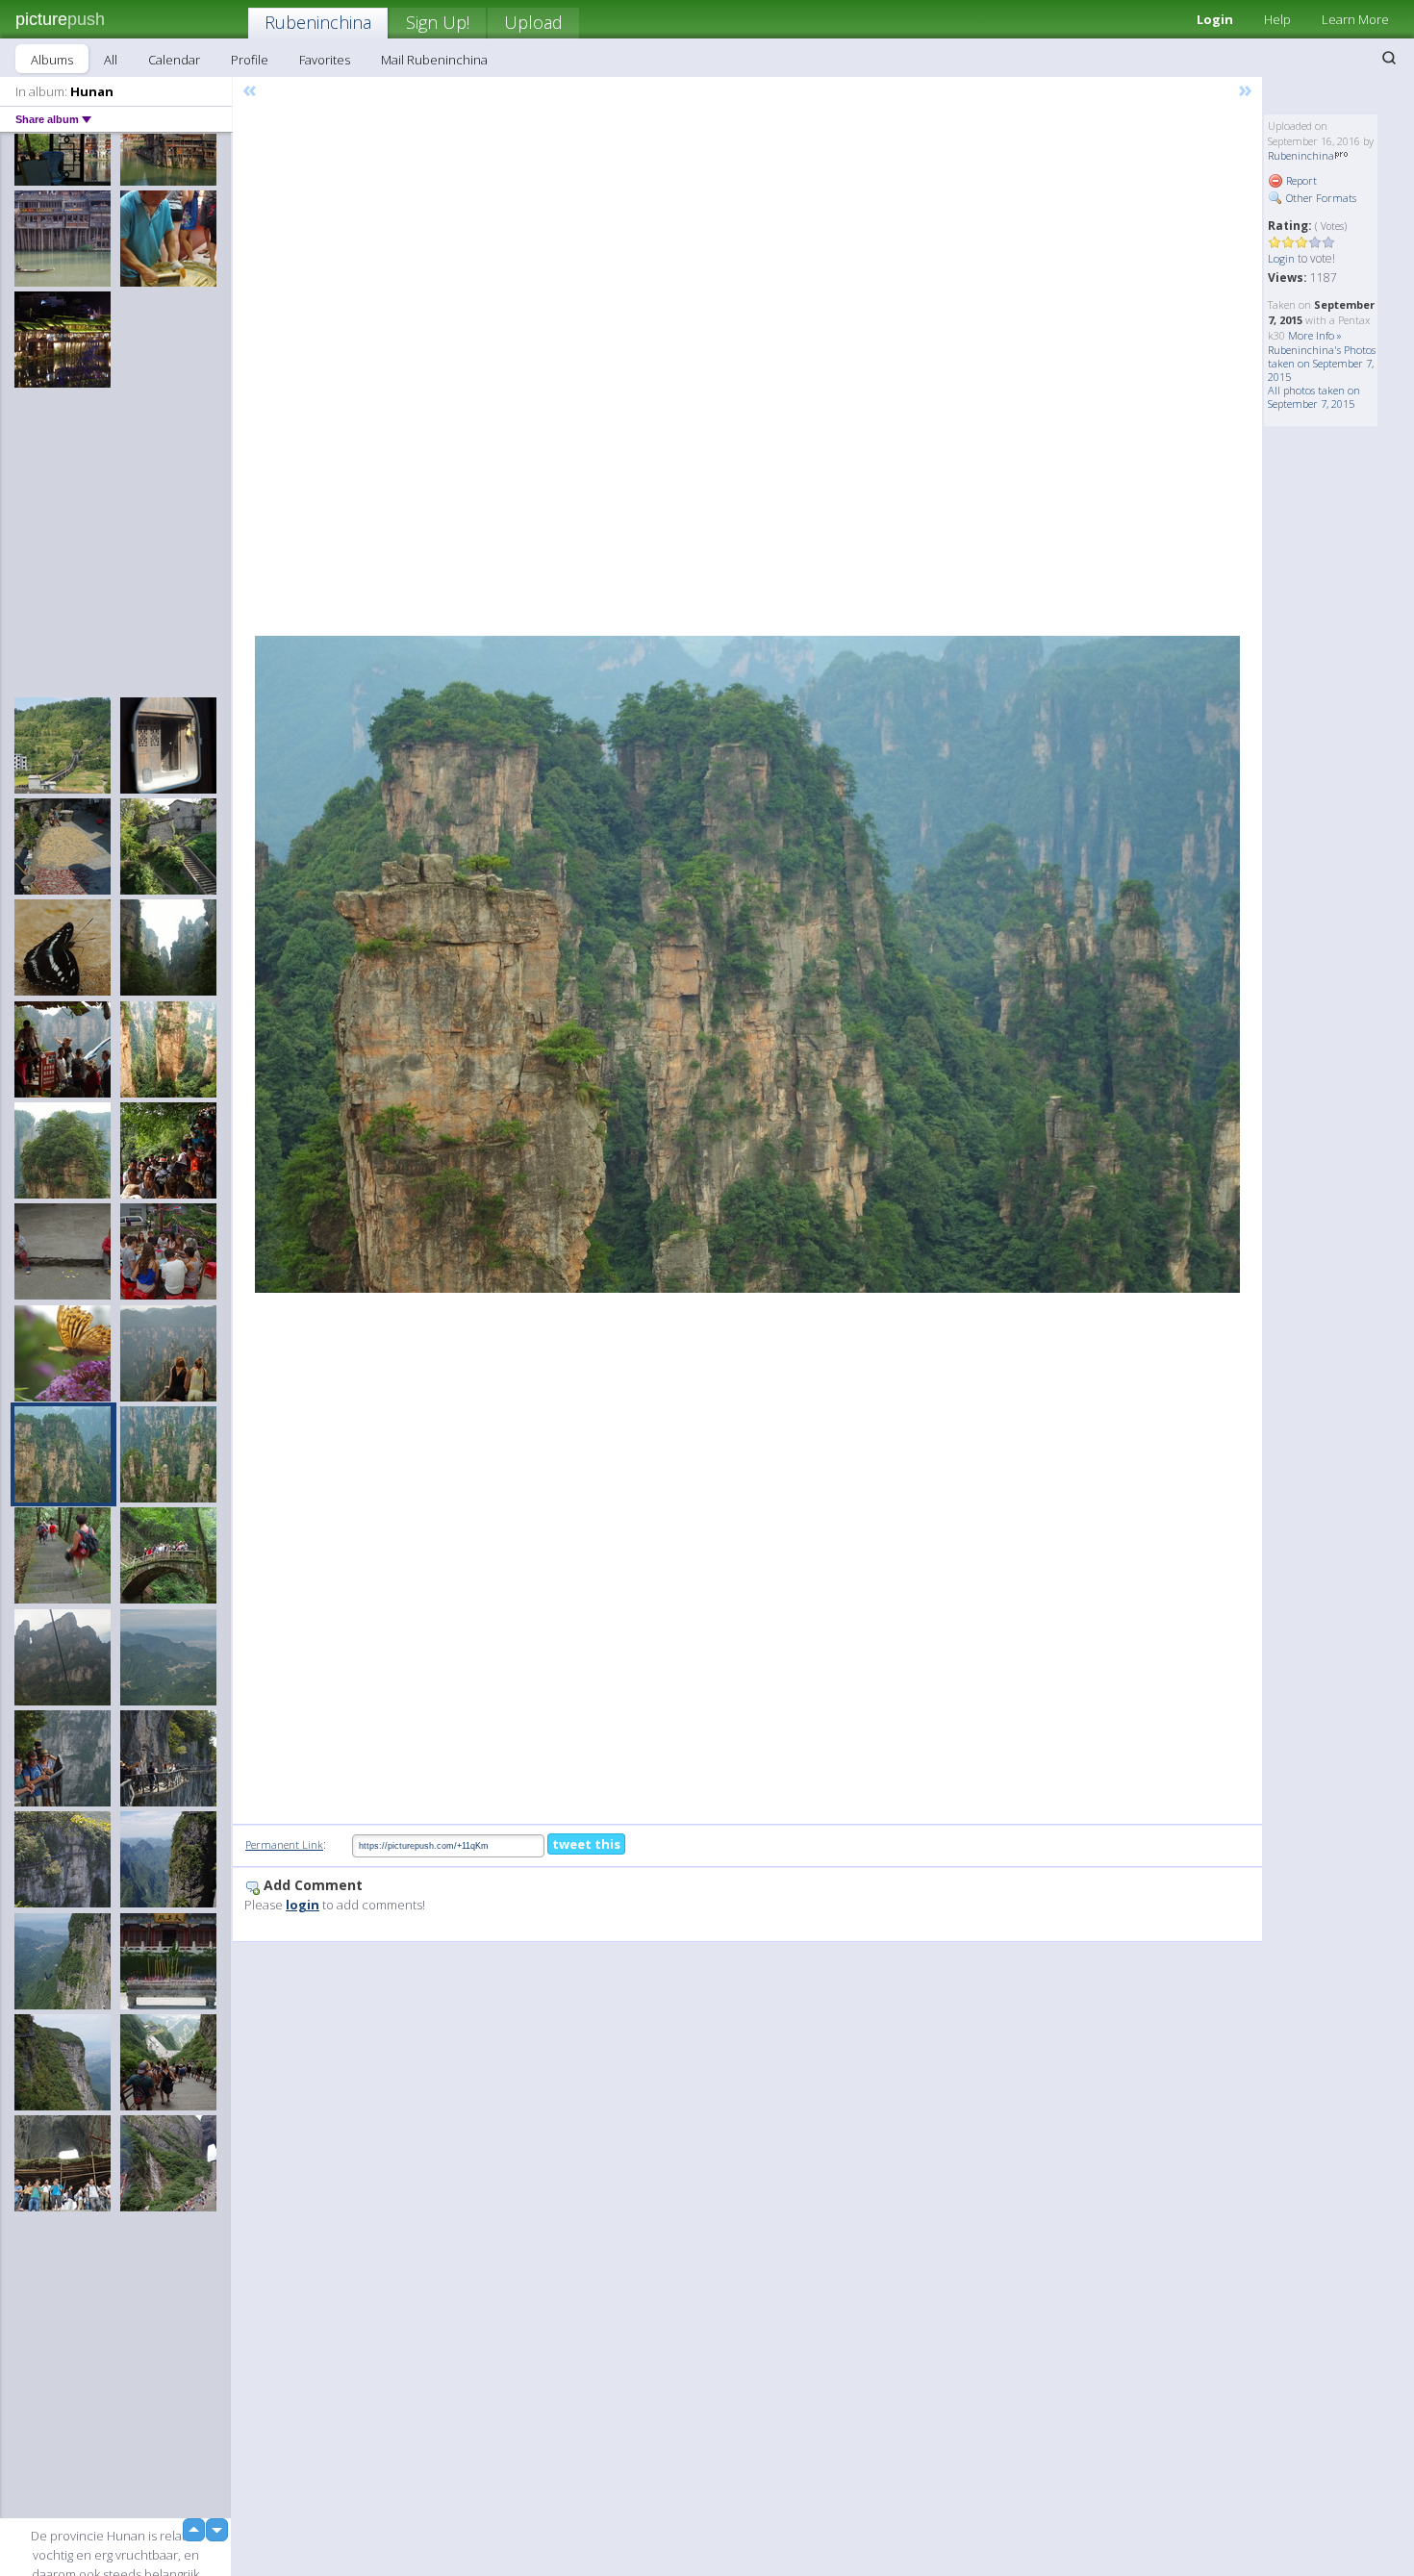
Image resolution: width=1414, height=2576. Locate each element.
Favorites (325, 60)
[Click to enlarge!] (747, 964)
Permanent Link (284, 1844)
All (111, 60)
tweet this (586, 1844)
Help (1277, 19)
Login (1215, 19)
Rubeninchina (318, 22)
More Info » (1315, 335)
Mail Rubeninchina (434, 60)
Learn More (1355, 19)
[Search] (1389, 58)
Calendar (174, 60)
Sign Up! (438, 22)
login (303, 1905)
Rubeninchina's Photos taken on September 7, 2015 (1322, 363)
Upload (533, 22)
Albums (52, 60)
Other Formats (1320, 198)
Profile (250, 60)
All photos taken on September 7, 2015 (1314, 397)
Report (1300, 180)
